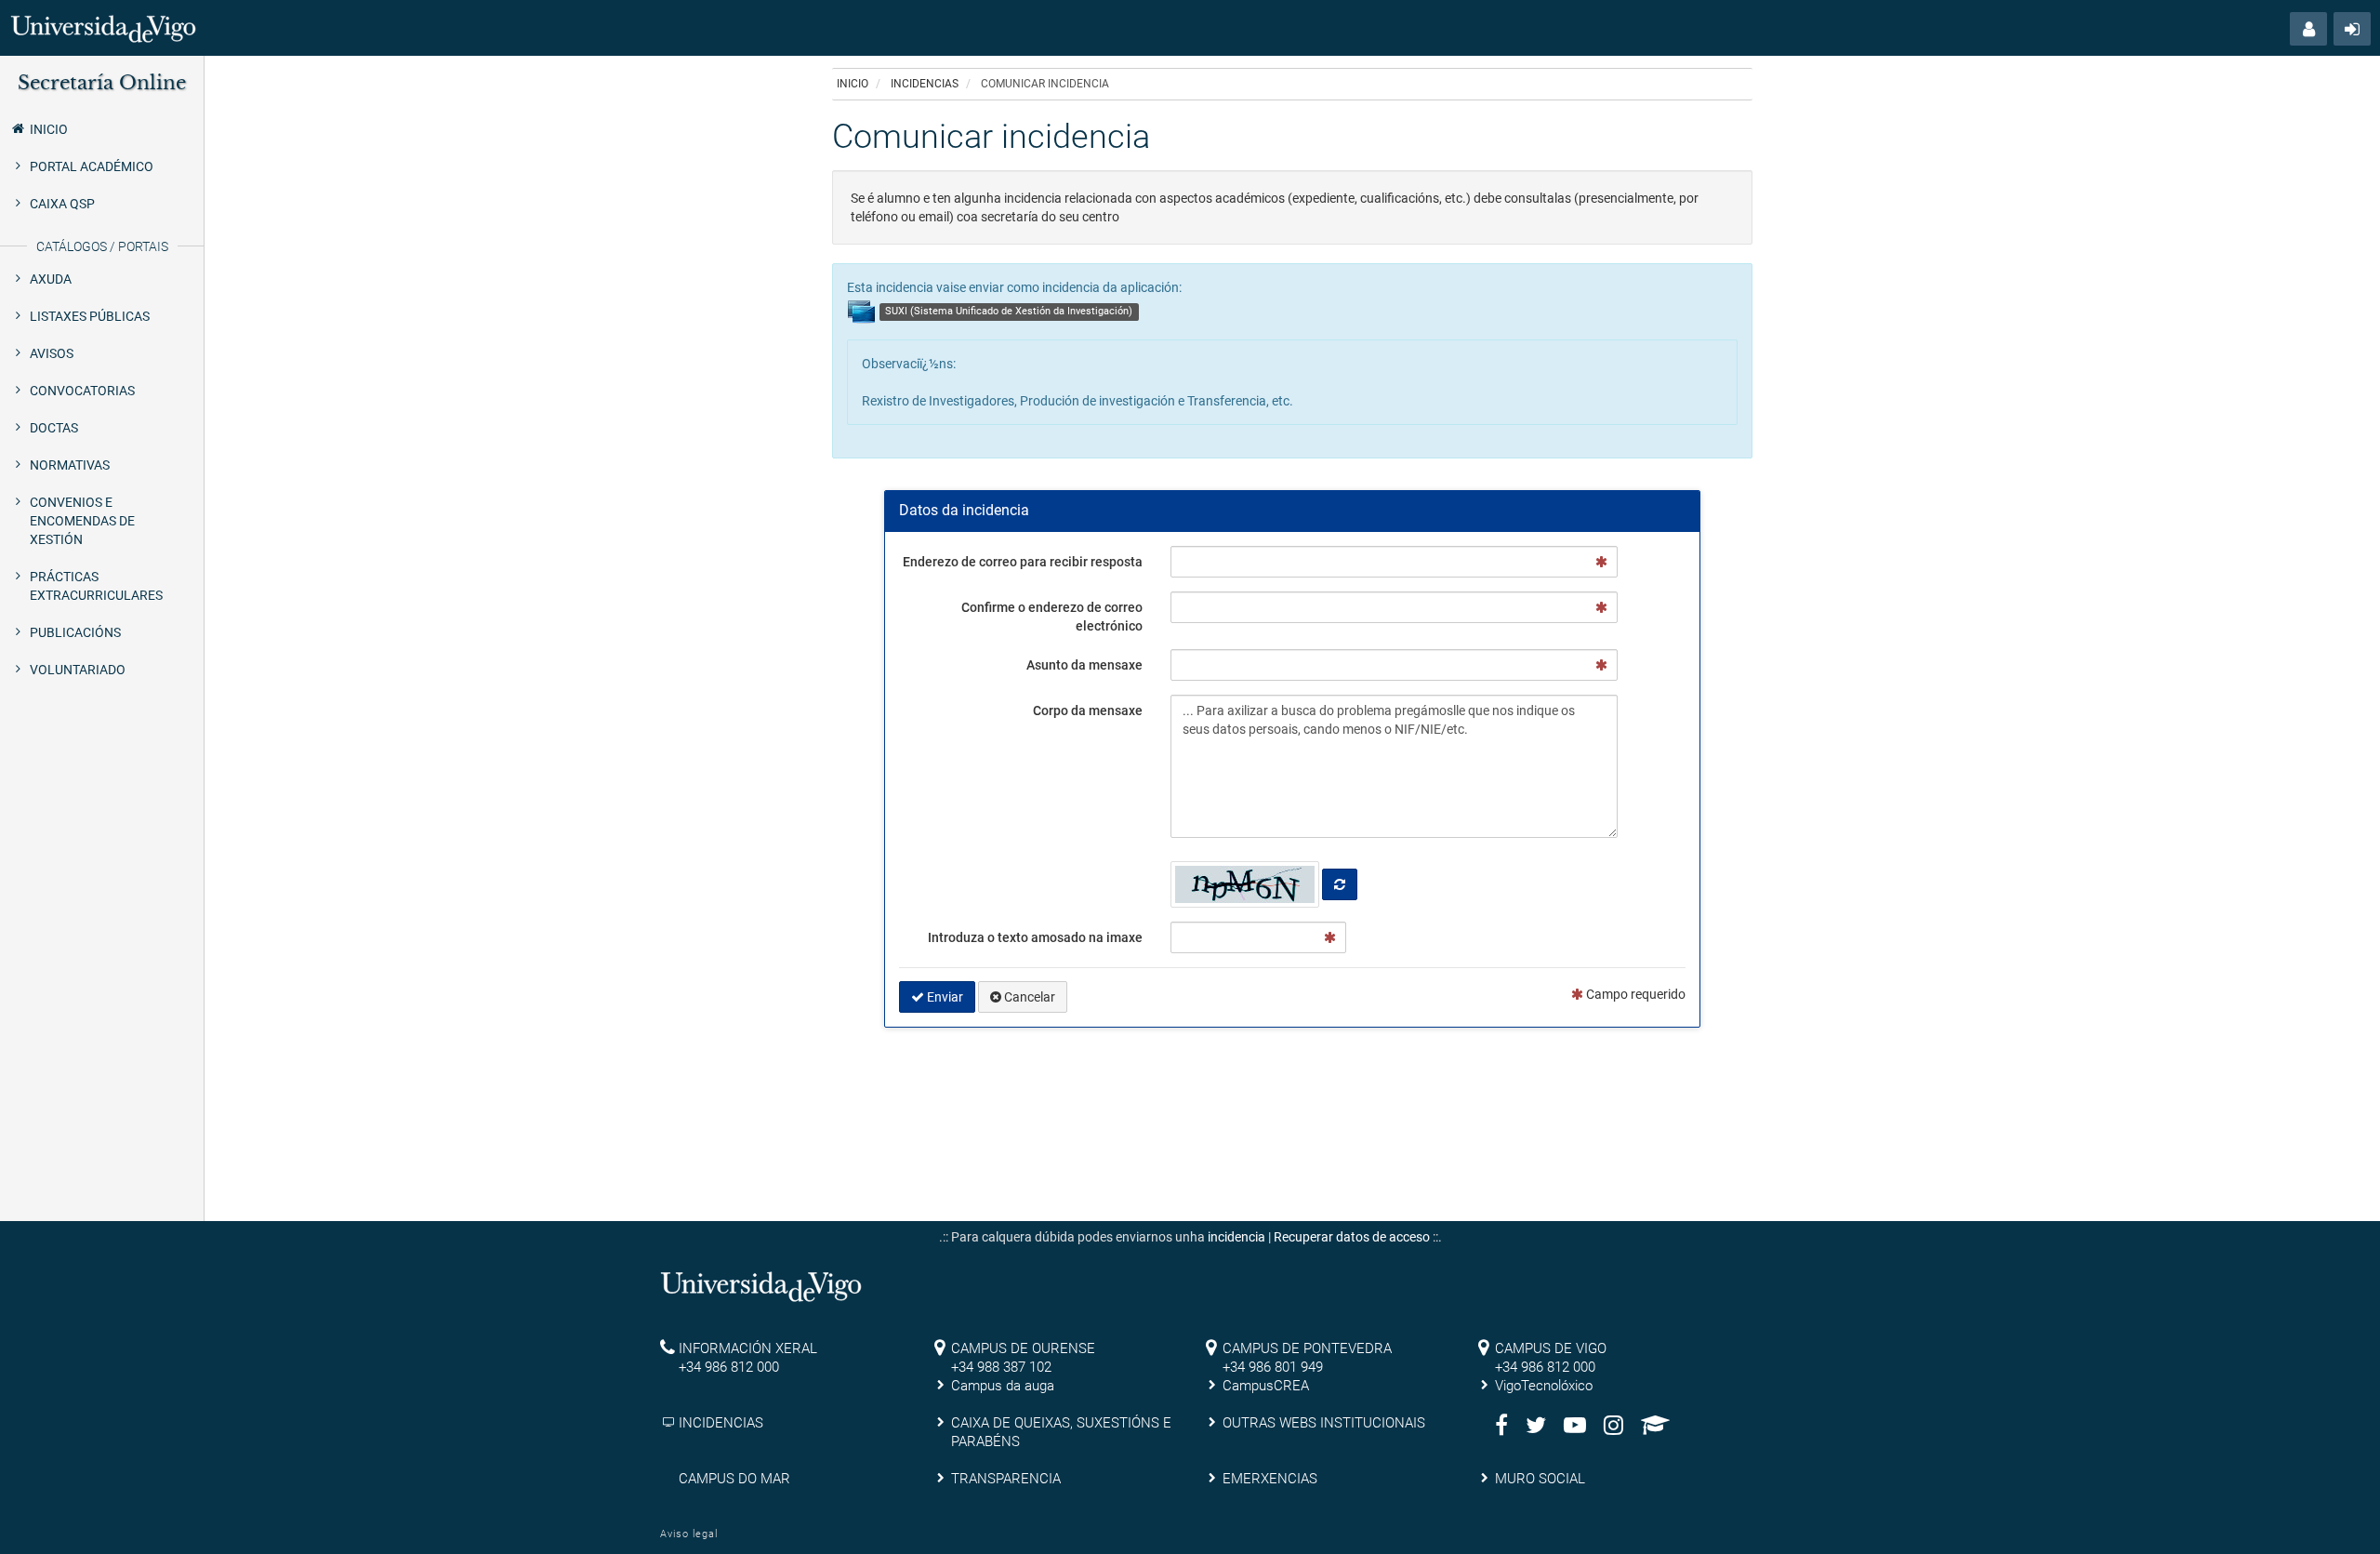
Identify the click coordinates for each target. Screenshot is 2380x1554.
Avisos (52, 353)
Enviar (944, 997)
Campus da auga (1003, 1386)
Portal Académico (92, 166)
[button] (2308, 29)
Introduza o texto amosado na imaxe (1035, 937)
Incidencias (925, 84)
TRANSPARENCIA (1006, 1479)
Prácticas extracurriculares (96, 586)
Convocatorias (82, 391)
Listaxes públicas (90, 316)
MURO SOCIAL (1540, 1479)
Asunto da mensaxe (1084, 665)
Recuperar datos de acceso (1352, 1237)
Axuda (51, 279)
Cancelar (1028, 997)
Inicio (49, 129)
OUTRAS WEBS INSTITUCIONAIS (1324, 1423)
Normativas (70, 465)
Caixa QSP (62, 204)
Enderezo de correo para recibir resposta (1023, 562)
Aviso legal (689, 1534)
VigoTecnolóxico (1544, 1386)
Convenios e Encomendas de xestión (82, 521)
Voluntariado (78, 670)
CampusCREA (1266, 1386)
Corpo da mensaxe (1088, 711)
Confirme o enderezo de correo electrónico (1052, 617)
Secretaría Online (102, 83)
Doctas (54, 428)
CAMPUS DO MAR (734, 1479)
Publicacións (75, 632)
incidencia (1236, 1237)
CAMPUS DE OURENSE (1023, 1348)
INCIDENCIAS (721, 1423)
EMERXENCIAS (1270, 1479)
